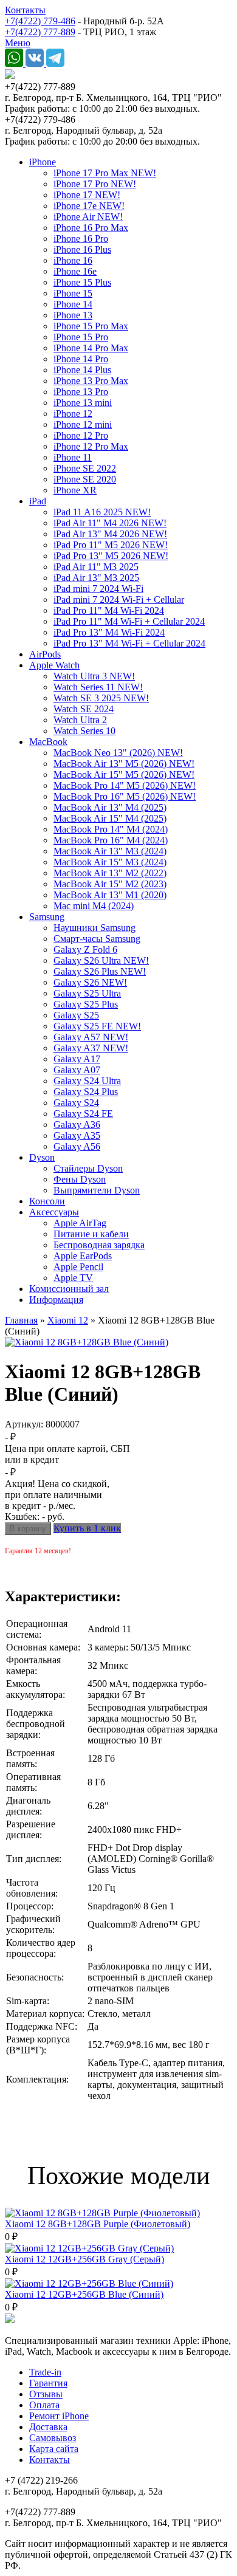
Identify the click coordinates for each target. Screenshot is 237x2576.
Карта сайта (54, 2449)
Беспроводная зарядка (99, 1245)
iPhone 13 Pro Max (91, 381)
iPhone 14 (73, 304)
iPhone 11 (73, 457)
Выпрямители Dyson (97, 1190)
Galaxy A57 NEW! (91, 1037)
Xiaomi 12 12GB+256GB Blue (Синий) (84, 2294)
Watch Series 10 (84, 731)
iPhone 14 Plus (82, 370)
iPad (38, 501)
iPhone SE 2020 (85, 479)
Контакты (25, 10)
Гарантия (48, 2383)
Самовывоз (53, 2438)
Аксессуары (54, 1212)
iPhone (43, 162)
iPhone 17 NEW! (87, 195)
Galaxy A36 (77, 1125)
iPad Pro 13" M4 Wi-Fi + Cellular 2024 (129, 643)
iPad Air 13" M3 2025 (96, 578)
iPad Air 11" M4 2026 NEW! (110, 523)
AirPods (45, 654)
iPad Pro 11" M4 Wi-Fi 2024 (109, 610)
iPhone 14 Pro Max (91, 348)
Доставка (48, 2427)
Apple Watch (54, 665)
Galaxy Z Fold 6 (85, 950)
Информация (56, 1300)
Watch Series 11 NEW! (98, 687)
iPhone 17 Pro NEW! (95, 184)
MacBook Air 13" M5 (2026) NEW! (124, 764)
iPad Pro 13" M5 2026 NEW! (111, 556)
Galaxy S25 (76, 1015)
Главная (21, 1320)
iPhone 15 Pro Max (91, 326)
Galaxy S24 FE (83, 1114)
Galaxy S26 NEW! (90, 982)
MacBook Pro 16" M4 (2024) (111, 840)
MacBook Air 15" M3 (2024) (110, 862)
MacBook (48, 742)
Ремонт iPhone (59, 2416)
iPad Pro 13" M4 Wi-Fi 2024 (109, 632)
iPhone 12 (73, 414)
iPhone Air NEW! (88, 217)
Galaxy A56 (77, 1146)
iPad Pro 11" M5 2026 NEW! (111, 545)
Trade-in (45, 2372)
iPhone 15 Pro (81, 337)
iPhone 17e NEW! (89, 206)
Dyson (42, 1157)
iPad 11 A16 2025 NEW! (102, 512)
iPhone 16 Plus (82, 249)
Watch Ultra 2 (80, 720)
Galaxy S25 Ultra (87, 993)
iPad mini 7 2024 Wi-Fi (98, 589)
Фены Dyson (80, 1179)
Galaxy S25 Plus (86, 1004)
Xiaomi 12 (68, 1320)
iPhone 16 (73, 260)
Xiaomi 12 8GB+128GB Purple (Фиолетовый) (98, 2224)
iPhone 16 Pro (81, 239)
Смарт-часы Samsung (97, 939)
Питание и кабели (91, 1234)
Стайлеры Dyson (88, 1168)
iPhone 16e (75, 271)
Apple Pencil (78, 1267)
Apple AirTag (80, 1223)
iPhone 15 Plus (82, 282)
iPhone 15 (73, 293)
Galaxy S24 (76, 1103)
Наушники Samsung (94, 928)
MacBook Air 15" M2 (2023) (110, 884)
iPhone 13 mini (83, 403)
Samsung (47, 917)
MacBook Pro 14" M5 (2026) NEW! (125, 785)
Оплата (44, 2405)
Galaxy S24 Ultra (87, 1081)
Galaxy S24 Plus (86, 1092)
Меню (18, 43)
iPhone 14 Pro (81, 359)
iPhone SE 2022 (85, 468)
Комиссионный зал (69, 1289)
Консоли (47, 1201)
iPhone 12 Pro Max (91, 446)
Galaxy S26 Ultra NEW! (101, 960)
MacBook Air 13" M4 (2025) (110, 807)
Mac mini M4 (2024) (94, 906)
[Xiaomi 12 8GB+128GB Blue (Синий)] (87, 1342)
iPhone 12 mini (83, 424)
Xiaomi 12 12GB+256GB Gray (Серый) (84, 2259)
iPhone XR (75, 490)
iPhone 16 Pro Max (91, 228)
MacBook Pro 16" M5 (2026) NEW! (125, 796)
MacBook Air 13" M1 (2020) (110, 895)
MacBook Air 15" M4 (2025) (110, 818)
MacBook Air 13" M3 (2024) (110, 851)
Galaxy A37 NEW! (91, 1048)
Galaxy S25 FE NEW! (97, 1026)
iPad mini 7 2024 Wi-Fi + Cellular (119, 599)
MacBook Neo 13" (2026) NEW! (118, 753)
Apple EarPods (83, 1256)
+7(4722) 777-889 (40, 32)
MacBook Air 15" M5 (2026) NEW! (124, 775)
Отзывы (46, 2394)
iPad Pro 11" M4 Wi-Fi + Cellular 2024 (129, 621)
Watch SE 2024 (84, 709)
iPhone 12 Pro (81, 435)
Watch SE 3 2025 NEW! (101, 698)
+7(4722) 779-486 (40, 21)
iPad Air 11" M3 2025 (96, 567)
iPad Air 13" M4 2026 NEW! (110, 534)
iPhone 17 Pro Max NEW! (105, 173)
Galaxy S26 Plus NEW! (100, 971)
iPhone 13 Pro (81, 392)
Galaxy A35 (77, 1135)
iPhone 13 (73, 315)
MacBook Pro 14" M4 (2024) (111, 829)
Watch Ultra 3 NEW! (94, 676)
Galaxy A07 (77, 1070)
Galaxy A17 (77, 1059)
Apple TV (73, 1278)
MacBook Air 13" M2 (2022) (110, 873)
